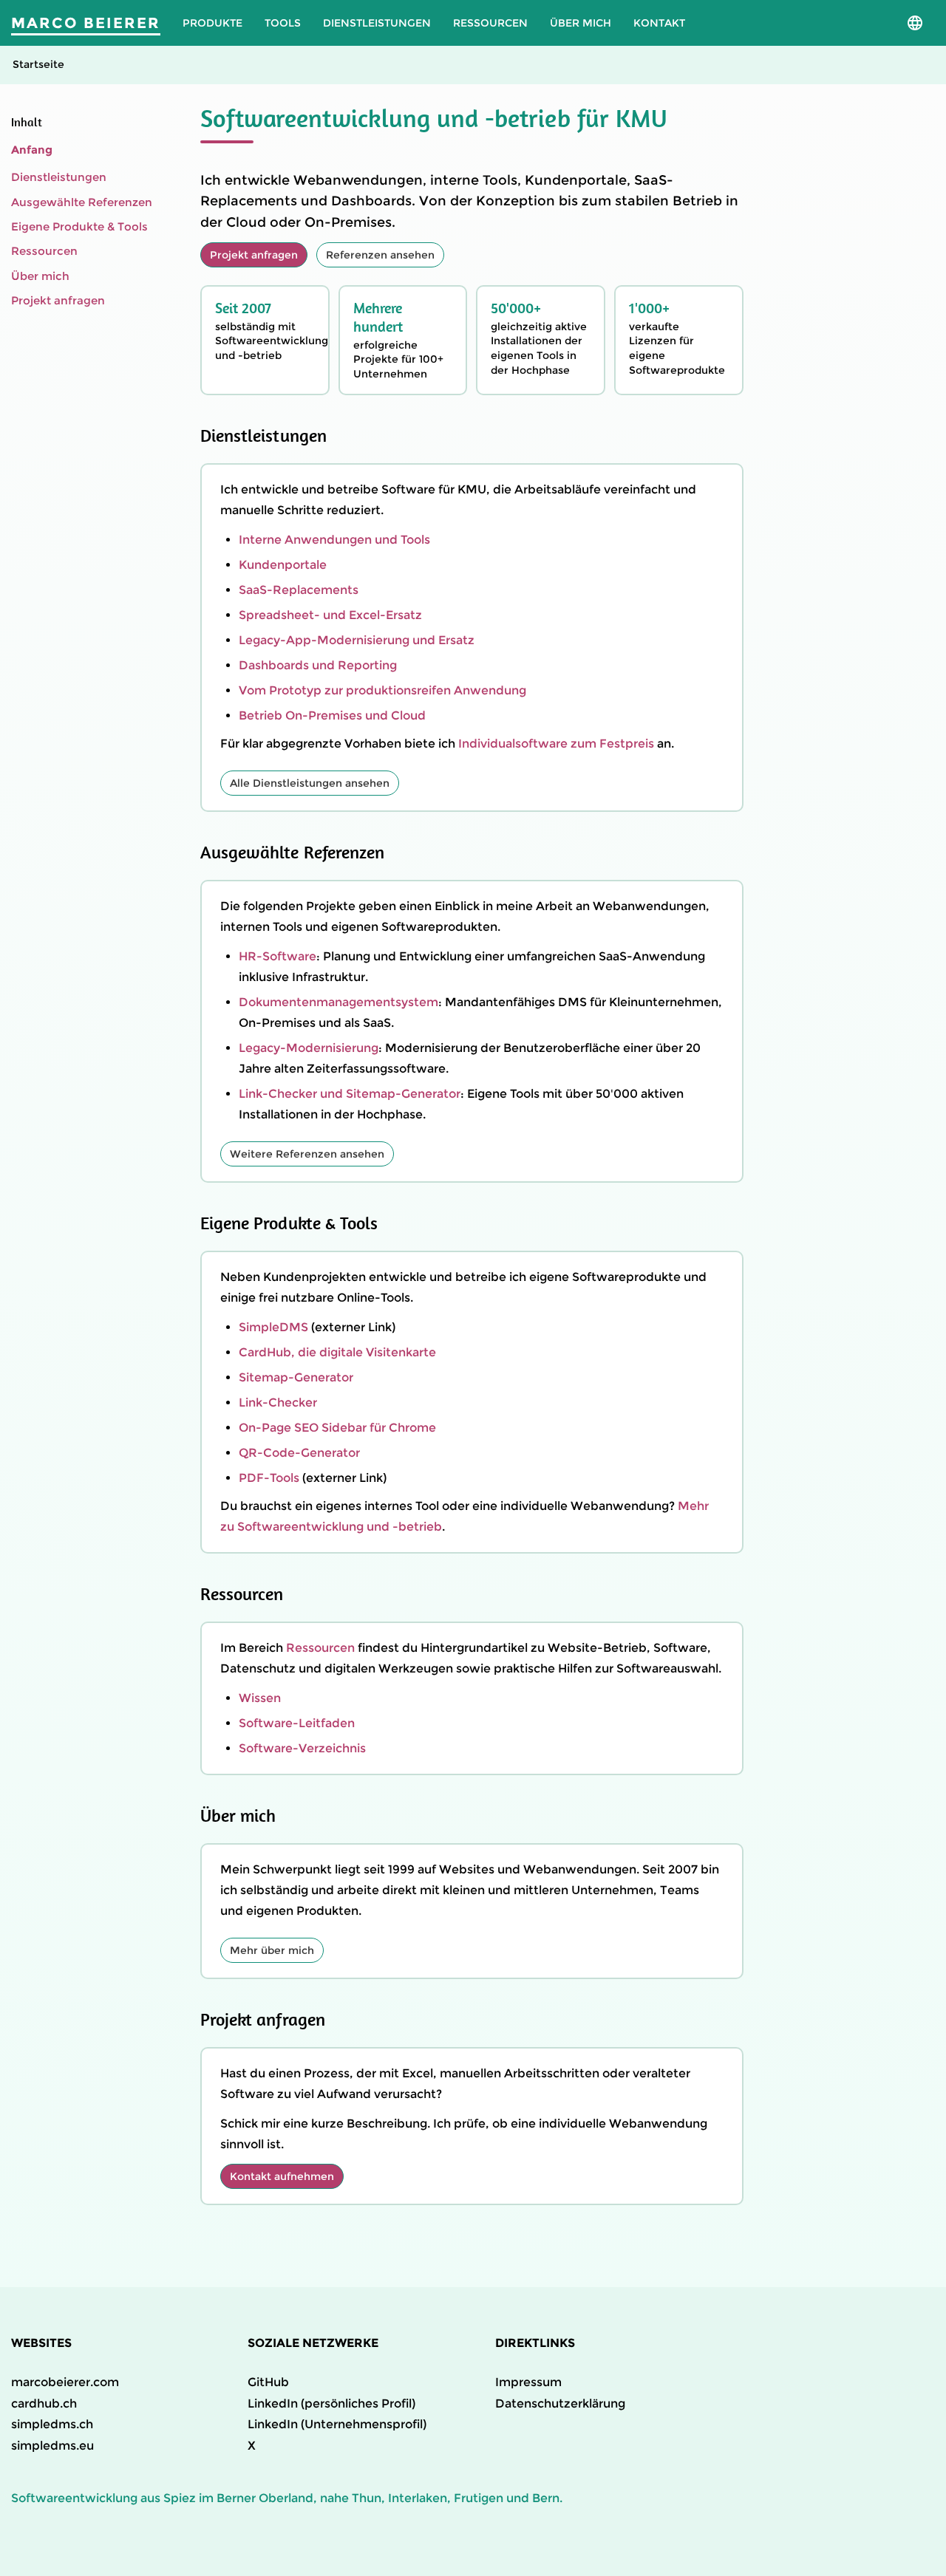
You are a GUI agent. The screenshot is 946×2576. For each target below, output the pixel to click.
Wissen (260, 1698)
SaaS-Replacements (299, 590)
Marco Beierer (86, 23)
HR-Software (278, 956)
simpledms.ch (52, 2424)
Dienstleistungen (377, 23)
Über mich (581, 23)
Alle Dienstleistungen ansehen (310, 783)
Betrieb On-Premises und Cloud (332, 715)
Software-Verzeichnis (302, 1748)
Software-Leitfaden (297, 1723)
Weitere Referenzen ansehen (307, 1154)
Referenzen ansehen (380, 255)
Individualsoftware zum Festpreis (556, 744)
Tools (283, 23)
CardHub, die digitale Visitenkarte (337, 1352)
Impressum (528, 2382)
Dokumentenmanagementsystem (338, 1002)
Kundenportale (283, 565)
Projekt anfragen (58, 300)
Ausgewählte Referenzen (82, 201)
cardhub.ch (44, 2404)
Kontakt (659, 23)
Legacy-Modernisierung (309, 1048)
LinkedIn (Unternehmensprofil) (337, 2424)
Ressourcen (490, 23)
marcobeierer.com (65, 2382)
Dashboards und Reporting (318, 665)
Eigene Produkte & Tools (79, 226)
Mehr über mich (272, 1950)
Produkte (212, 23)
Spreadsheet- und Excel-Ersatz (330, 615)
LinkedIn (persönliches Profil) (331, 2404)
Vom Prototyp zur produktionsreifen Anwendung (382, 690)
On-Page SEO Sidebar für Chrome (337, 1428)
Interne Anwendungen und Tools (334, 540)
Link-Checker (278, 1403)
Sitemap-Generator (296, 1377)
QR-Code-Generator (299, 1453)
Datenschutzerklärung (560, 2404)
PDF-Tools (269, 1478)
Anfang (32, 150)
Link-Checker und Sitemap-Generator (350, 1094)
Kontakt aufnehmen (282, 2176)
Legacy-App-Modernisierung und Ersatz (357, 640)
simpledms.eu (52, 2446)
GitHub (268, 2382)
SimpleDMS (273, 1327)
